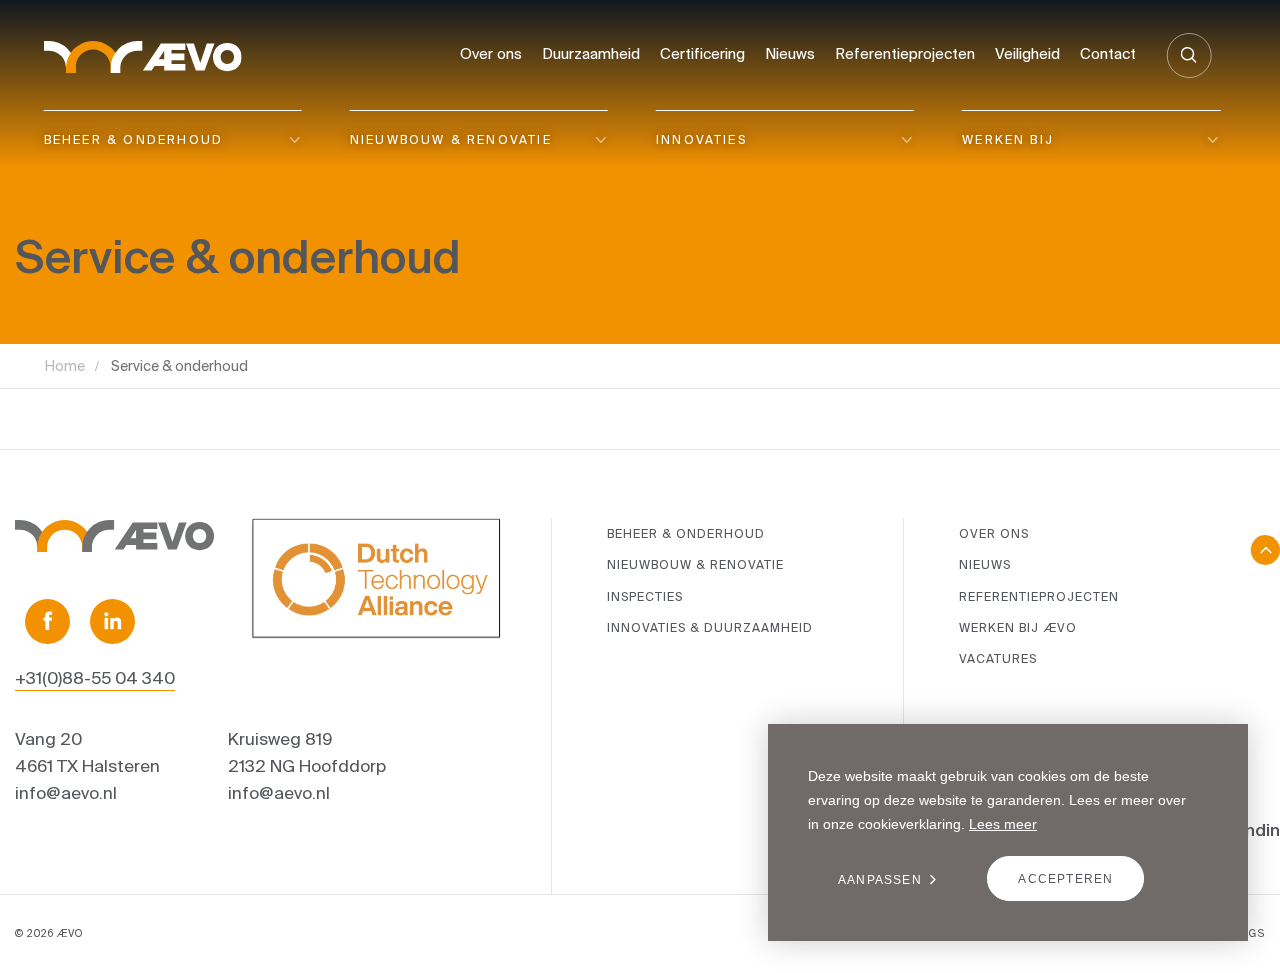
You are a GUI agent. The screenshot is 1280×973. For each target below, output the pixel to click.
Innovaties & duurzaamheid (710, 627)
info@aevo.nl (66, 792)
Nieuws (790, 53)
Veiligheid (1027, 53)
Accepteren (1065, 879)
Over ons (491, 53)
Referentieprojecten (905, 53)
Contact (1108, 53)
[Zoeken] (1188, 55)
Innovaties (701, 139)
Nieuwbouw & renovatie (451, 139)
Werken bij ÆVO (1018, 627)
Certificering (702, 53)
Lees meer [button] (1003, 824)
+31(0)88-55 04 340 (95, 677)
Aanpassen (880, 880)
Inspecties (645, 596)
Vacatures (998, 658)
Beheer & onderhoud (133, 139)
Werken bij (1008, 139)
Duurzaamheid (591, 53)
